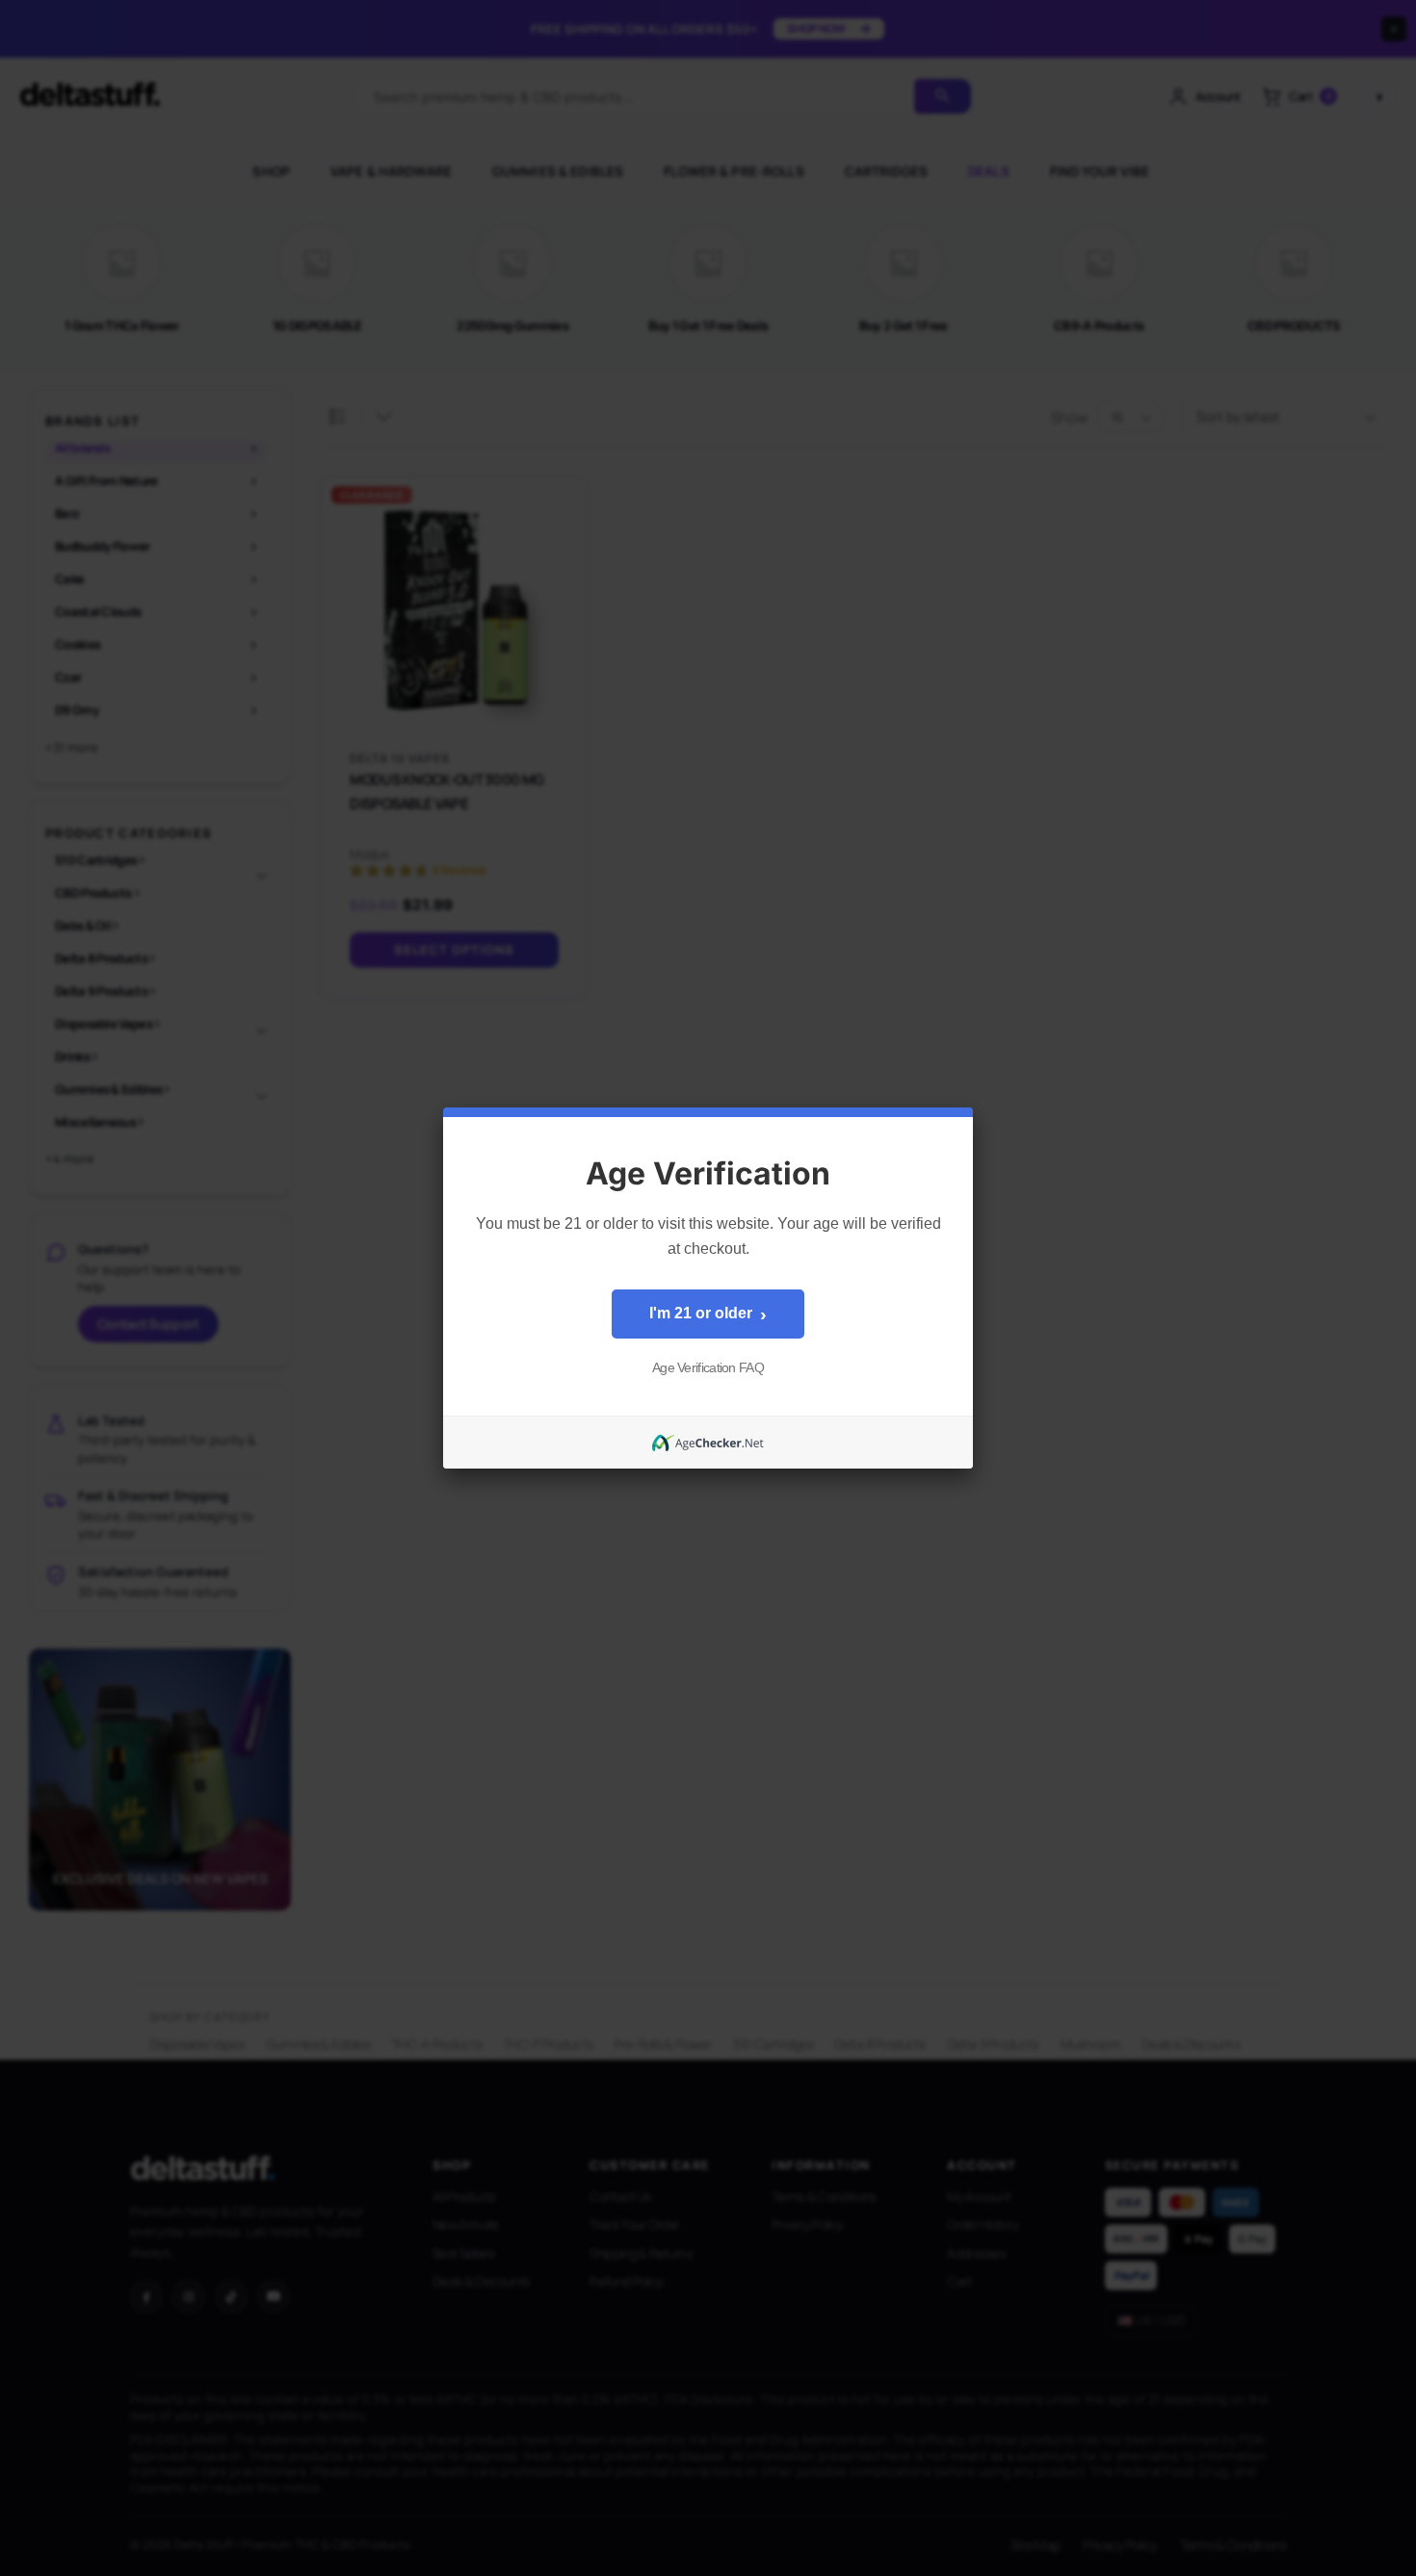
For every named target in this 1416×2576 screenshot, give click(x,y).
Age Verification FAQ (708, 1367)
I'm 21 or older (708, 1314)
